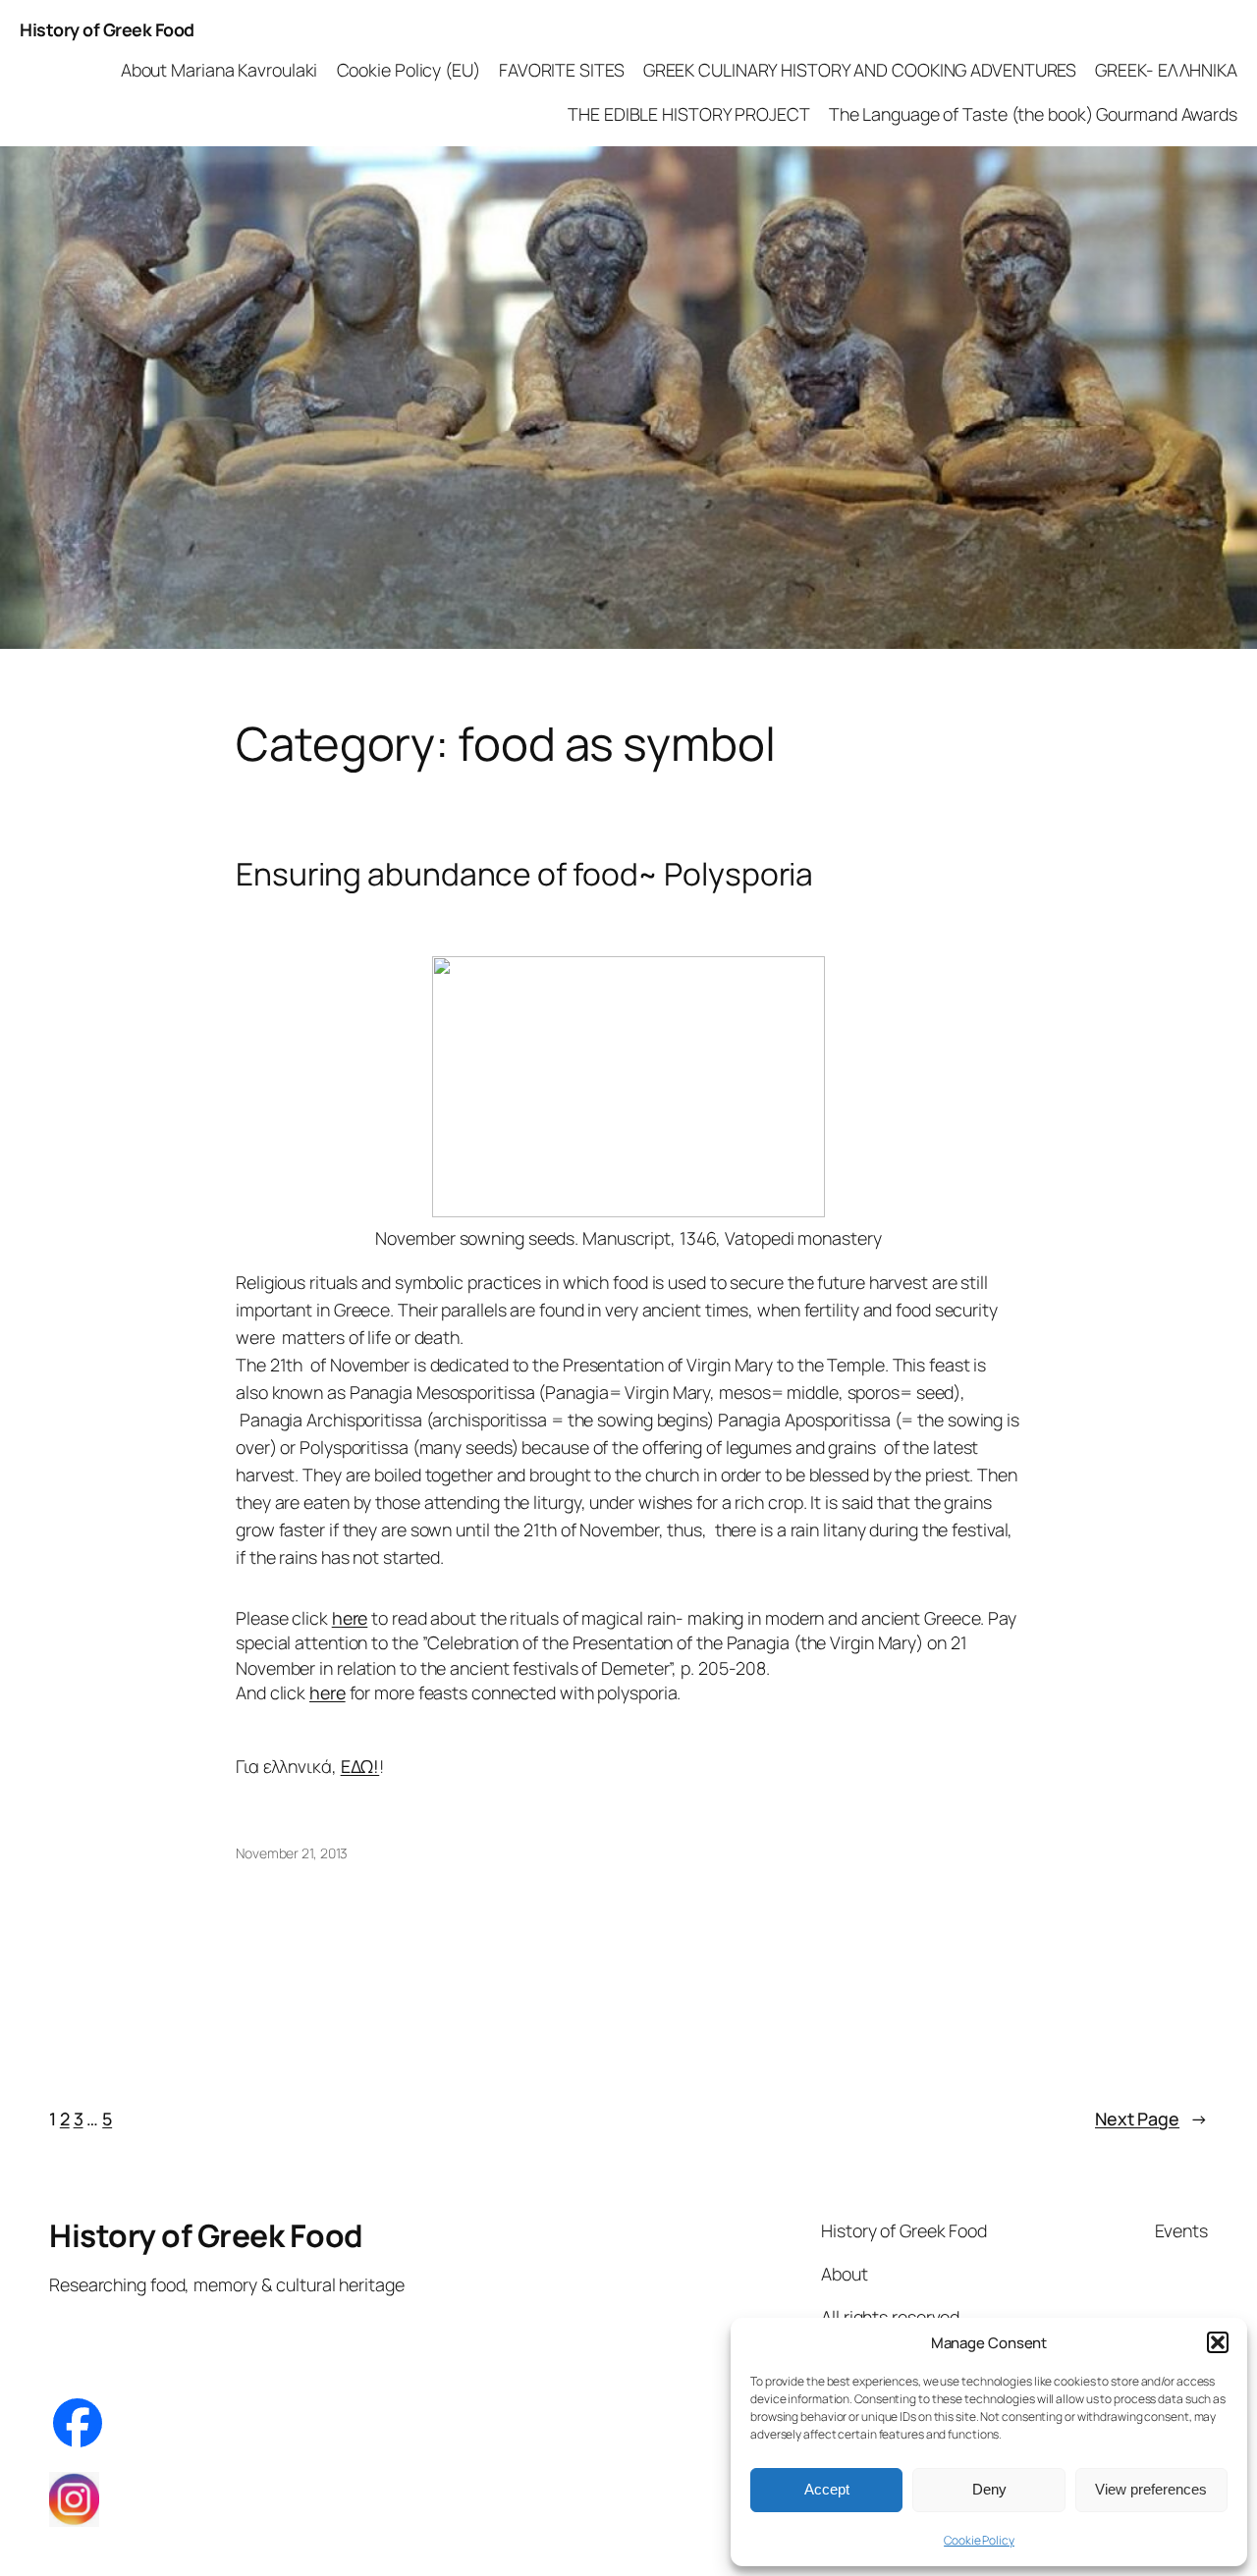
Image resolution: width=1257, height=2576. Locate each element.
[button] (1218, 2342)
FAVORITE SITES (562, 70)
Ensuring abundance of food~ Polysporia (524, 875)
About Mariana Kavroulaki (219, 70)
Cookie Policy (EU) (409, 70)
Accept (827, 2489)
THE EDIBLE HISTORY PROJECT (688, 114)
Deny (989, 2489)
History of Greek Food (107, 29)
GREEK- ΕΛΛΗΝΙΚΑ (1166, 70)
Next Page (1151, 2119)
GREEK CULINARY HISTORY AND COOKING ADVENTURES (860, 70)
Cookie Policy (979, 2540)
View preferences (1151, 2489)
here (350, 1618)
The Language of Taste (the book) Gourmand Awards (1033, 114)
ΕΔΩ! (360, 1766)
